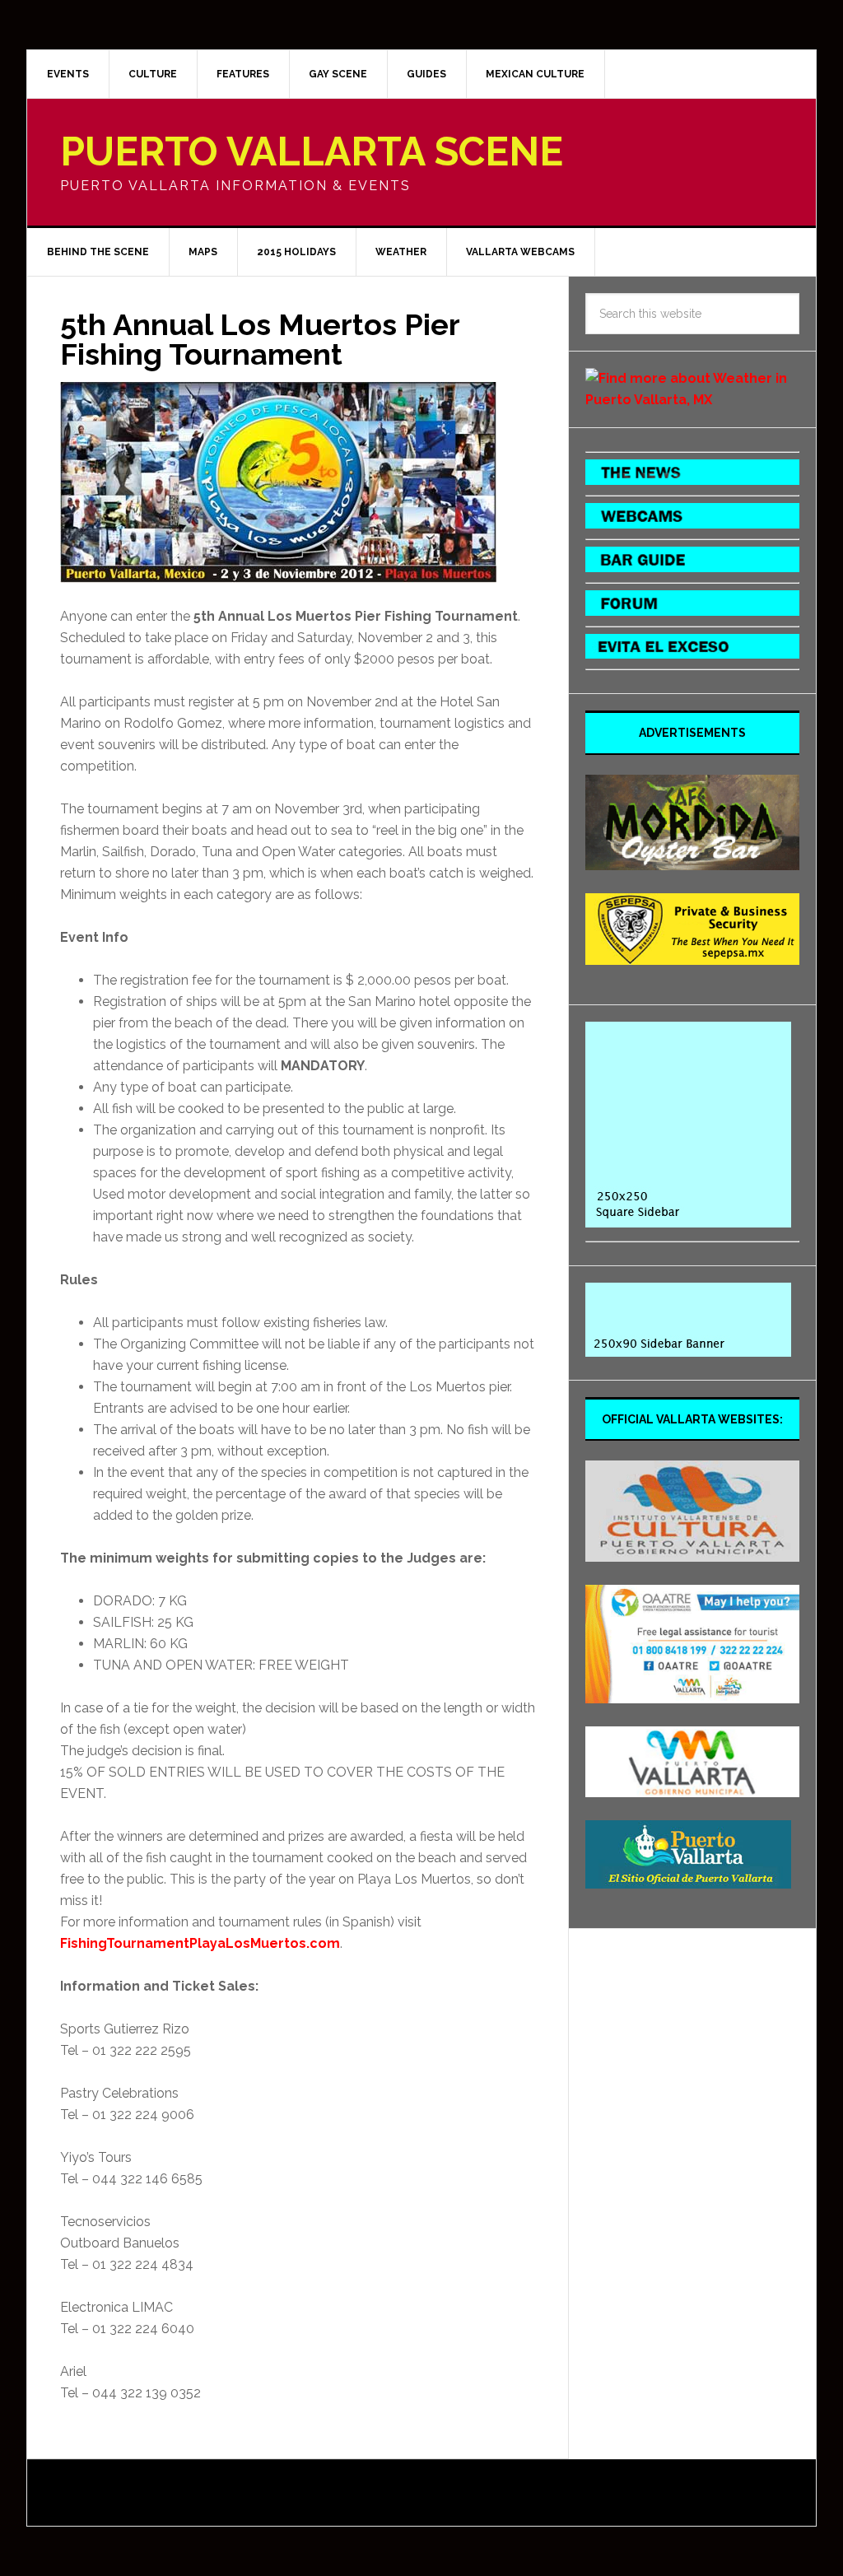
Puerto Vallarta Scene (312, 151)
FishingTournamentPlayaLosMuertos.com (200, 1943)
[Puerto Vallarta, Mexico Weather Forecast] (692, 400)
